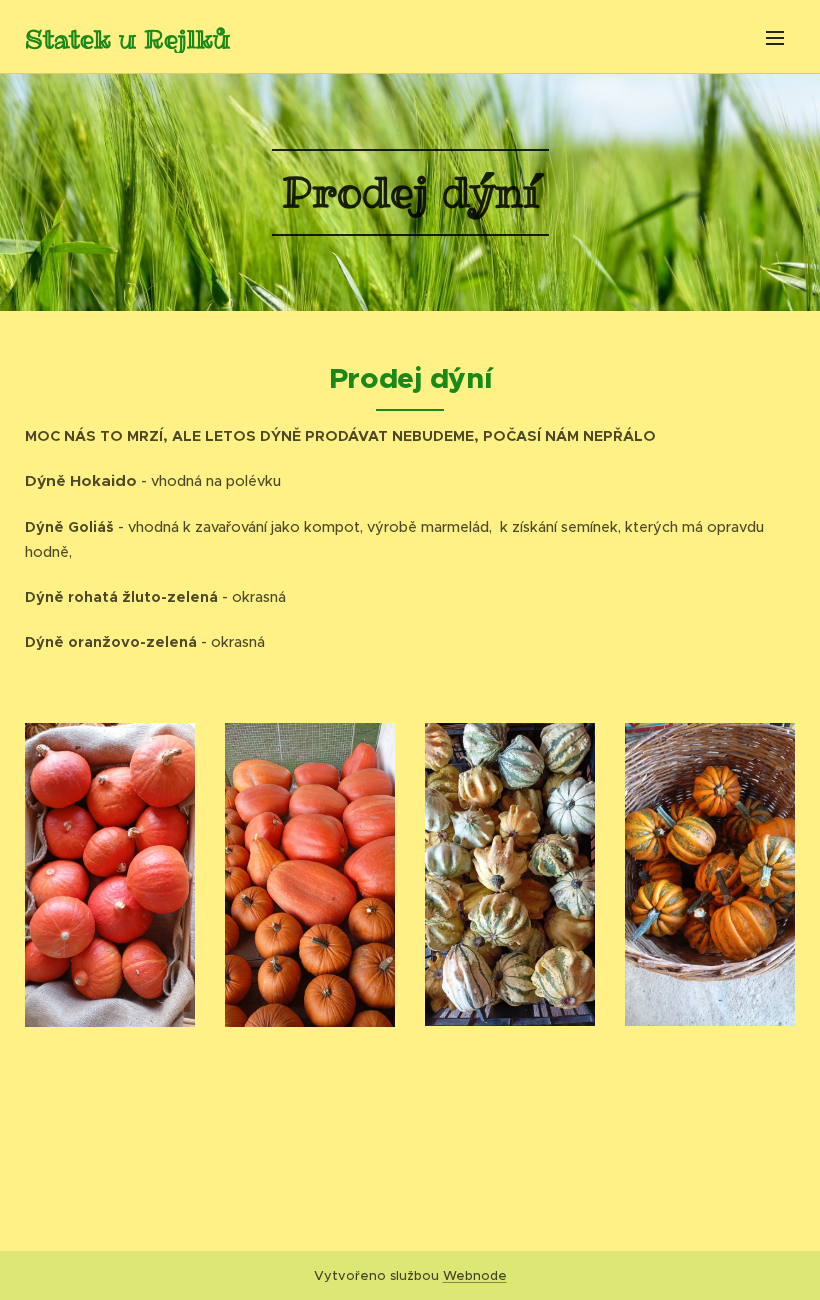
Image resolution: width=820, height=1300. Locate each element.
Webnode (475, 1275)
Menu (775, 37)
